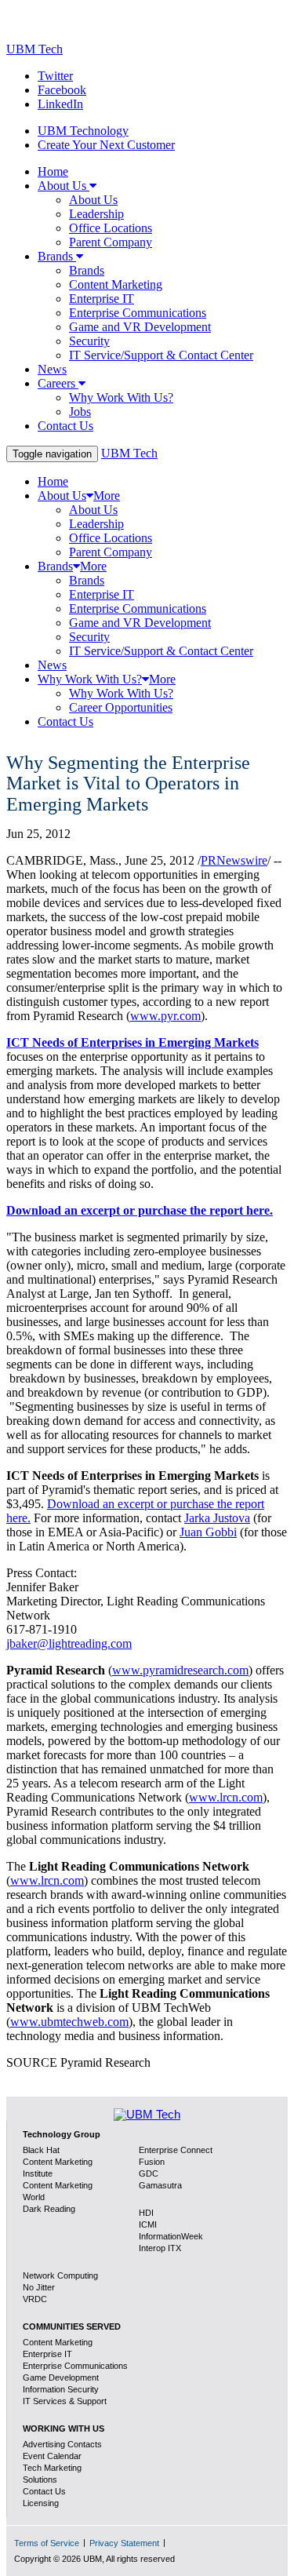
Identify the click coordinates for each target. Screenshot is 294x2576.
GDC (149, 2173)
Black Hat (41, 2150)
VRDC (35, 2299)
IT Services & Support (65, 2401)
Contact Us (44, 2491)
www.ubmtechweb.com (69, 2022)
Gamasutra (160, 2185)
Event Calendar (52, 2456)
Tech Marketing (52, 2468)
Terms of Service (47, 2543)
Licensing (41, 2503)
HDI (146, 2213)
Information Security (61, 2389)
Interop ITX (160, 2248)
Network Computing (60, 2275)
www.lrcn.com (226, 1797)
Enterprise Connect (176, 2150)
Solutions (40, 2479)
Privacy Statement (124, 2543)
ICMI (148, 2224)
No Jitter (39, 2287)
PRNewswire (234, 860)
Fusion (152, 2162)
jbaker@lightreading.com (69, 1643)
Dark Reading (49, 2209)
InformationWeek (171, 2236)
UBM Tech (34, 49)
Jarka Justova (217, 1518)
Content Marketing (58, 2342)
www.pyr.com (165, 1016)
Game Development (61, 2377)
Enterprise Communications (75, 2366)
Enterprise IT (47, 2354)
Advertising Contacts (62, 2444)
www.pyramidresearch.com (180, 1670)
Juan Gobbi (208, 1532)
